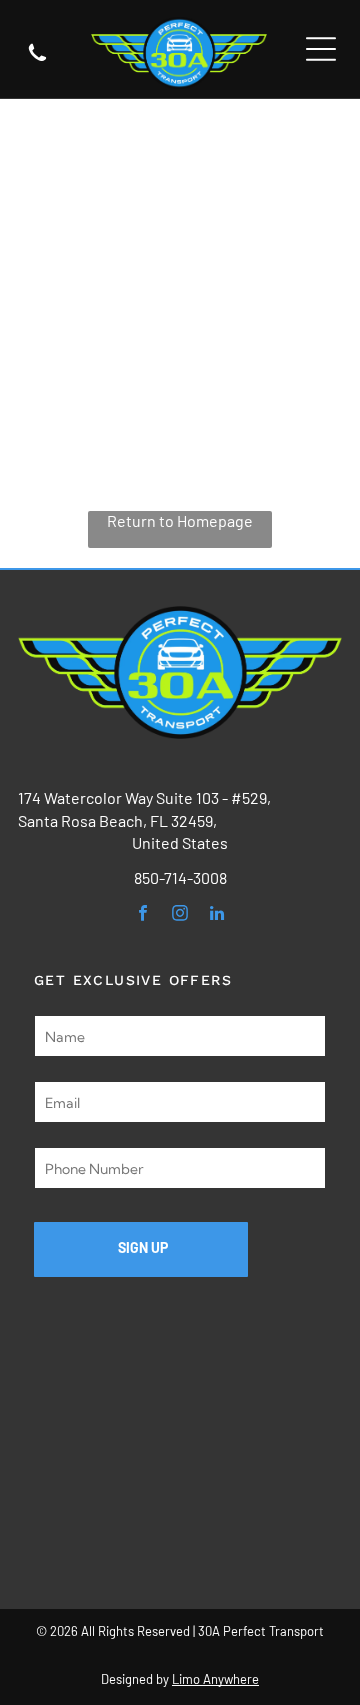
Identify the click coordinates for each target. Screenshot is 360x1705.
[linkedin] (217, 916)
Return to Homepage (180, 520)
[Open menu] (321, 49)
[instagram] (180, 916)
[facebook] (143, 916)
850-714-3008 (180, 877)
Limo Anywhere (215, 1679)
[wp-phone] (37, 60)
